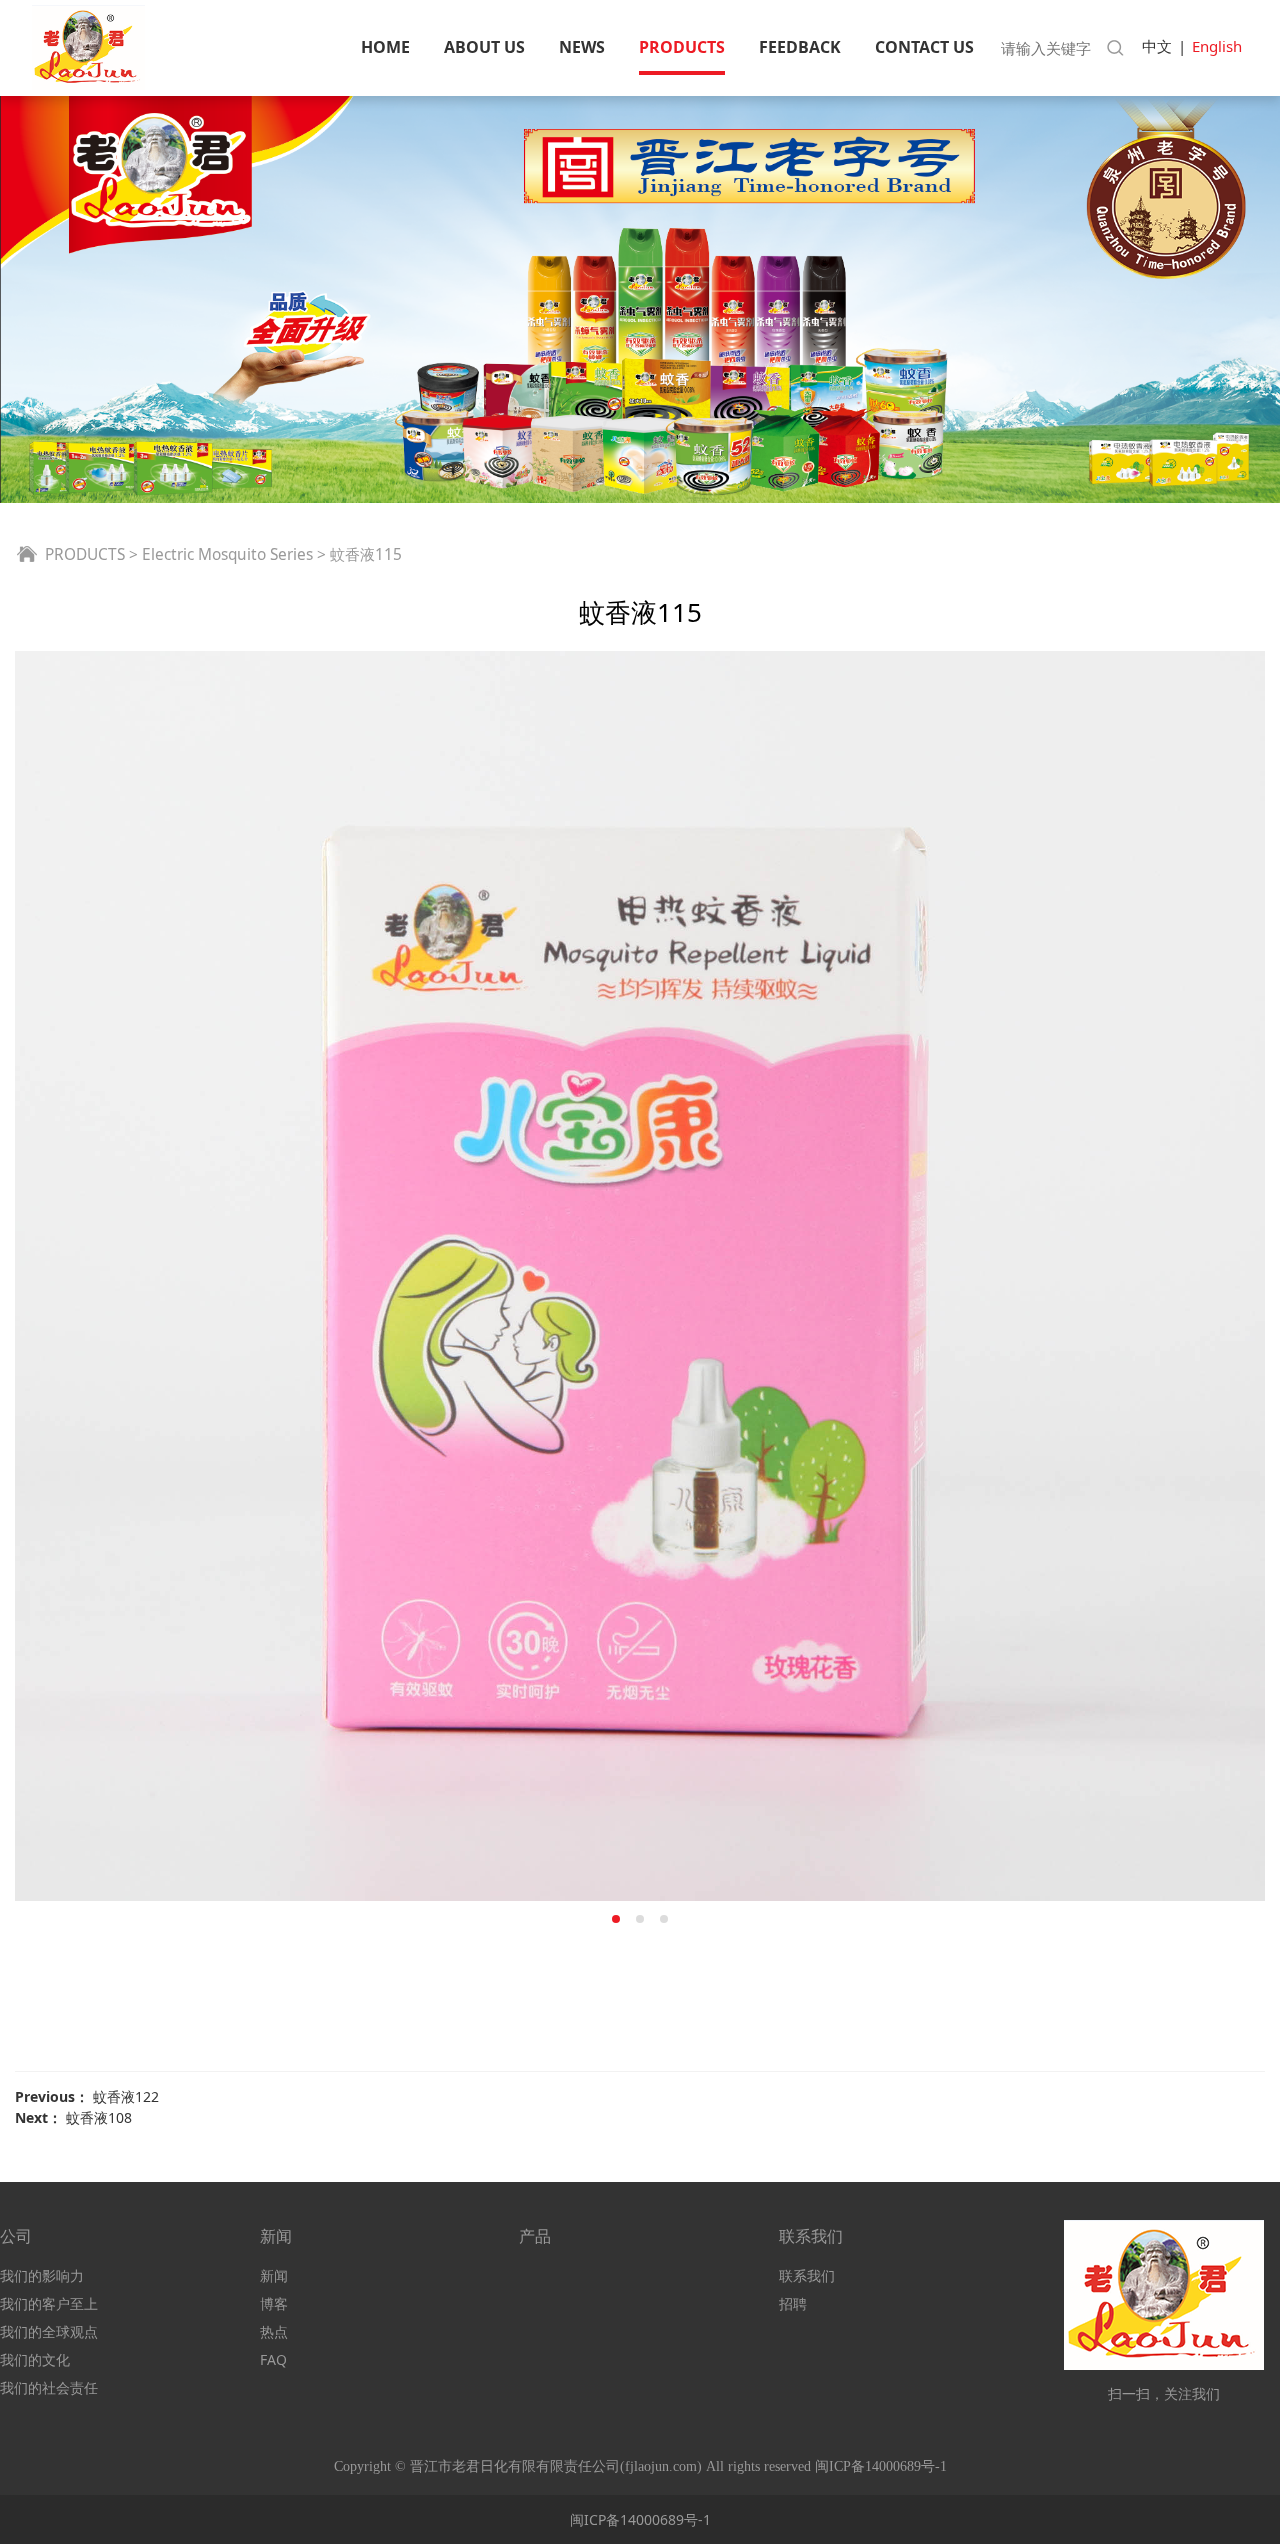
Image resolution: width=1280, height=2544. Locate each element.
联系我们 (807, 2275)
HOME (385, 47)
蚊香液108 (99, 2117)
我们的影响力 (42, 2275)
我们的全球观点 (49, 2331)
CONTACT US (924, 47)
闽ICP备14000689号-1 (640, 2519)
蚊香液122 (126, 2096)
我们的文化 (35, 2359)
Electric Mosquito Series (227, 554)
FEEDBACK (800, 47)
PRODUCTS (682, 47)
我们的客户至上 (49, 2303)
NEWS (582, 47)
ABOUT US (484, 47)
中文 (1157, 46)
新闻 (274, 2275)
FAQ (273, 2359)
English (1217, 46)
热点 (274, 2331)
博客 (274, 2303)
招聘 (793, 2303)
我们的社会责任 (49, 2387)
